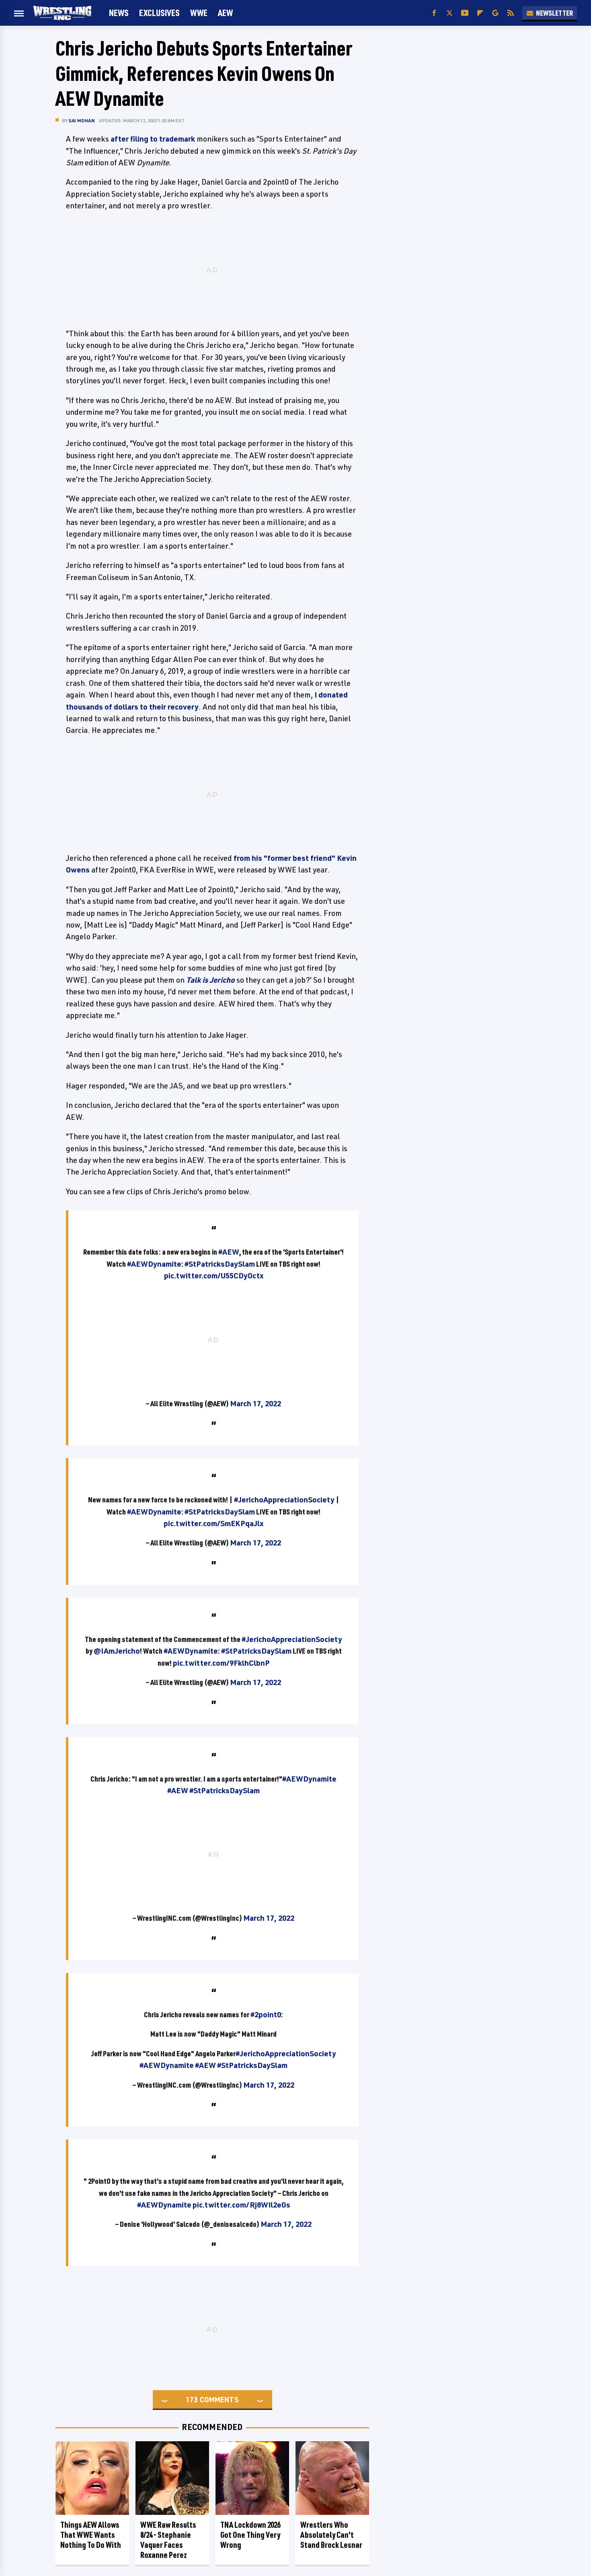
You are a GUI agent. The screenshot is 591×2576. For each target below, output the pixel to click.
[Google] (495, 13)
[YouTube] (465, 13)
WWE (199, 13)
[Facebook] (434, 13)
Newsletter (554, 13)
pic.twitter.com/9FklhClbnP (221, 1663)
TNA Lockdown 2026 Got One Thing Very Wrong (250, 2535)
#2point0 (266, 2014)
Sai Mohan (82, 120)
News (119, 13)
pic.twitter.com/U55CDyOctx (214, 1276)
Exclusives (159, 13)
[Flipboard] (480, 13)
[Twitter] (449, 13)
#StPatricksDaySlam (220, 1264)
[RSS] (511, 13)
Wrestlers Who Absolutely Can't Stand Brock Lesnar (331, 2535)
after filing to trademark (153, 139)
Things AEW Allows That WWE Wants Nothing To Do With (91, 2535)
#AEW (229, 1252)
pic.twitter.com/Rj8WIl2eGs (241, 2205)
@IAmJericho (117, 1651)
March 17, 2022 (255, 1403)
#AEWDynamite (154, 1264)
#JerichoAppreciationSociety (284, 1500)
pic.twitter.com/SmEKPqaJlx (213, 1523)
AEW (225, 13)
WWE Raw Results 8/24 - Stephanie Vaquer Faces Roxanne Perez (168, 2540)
